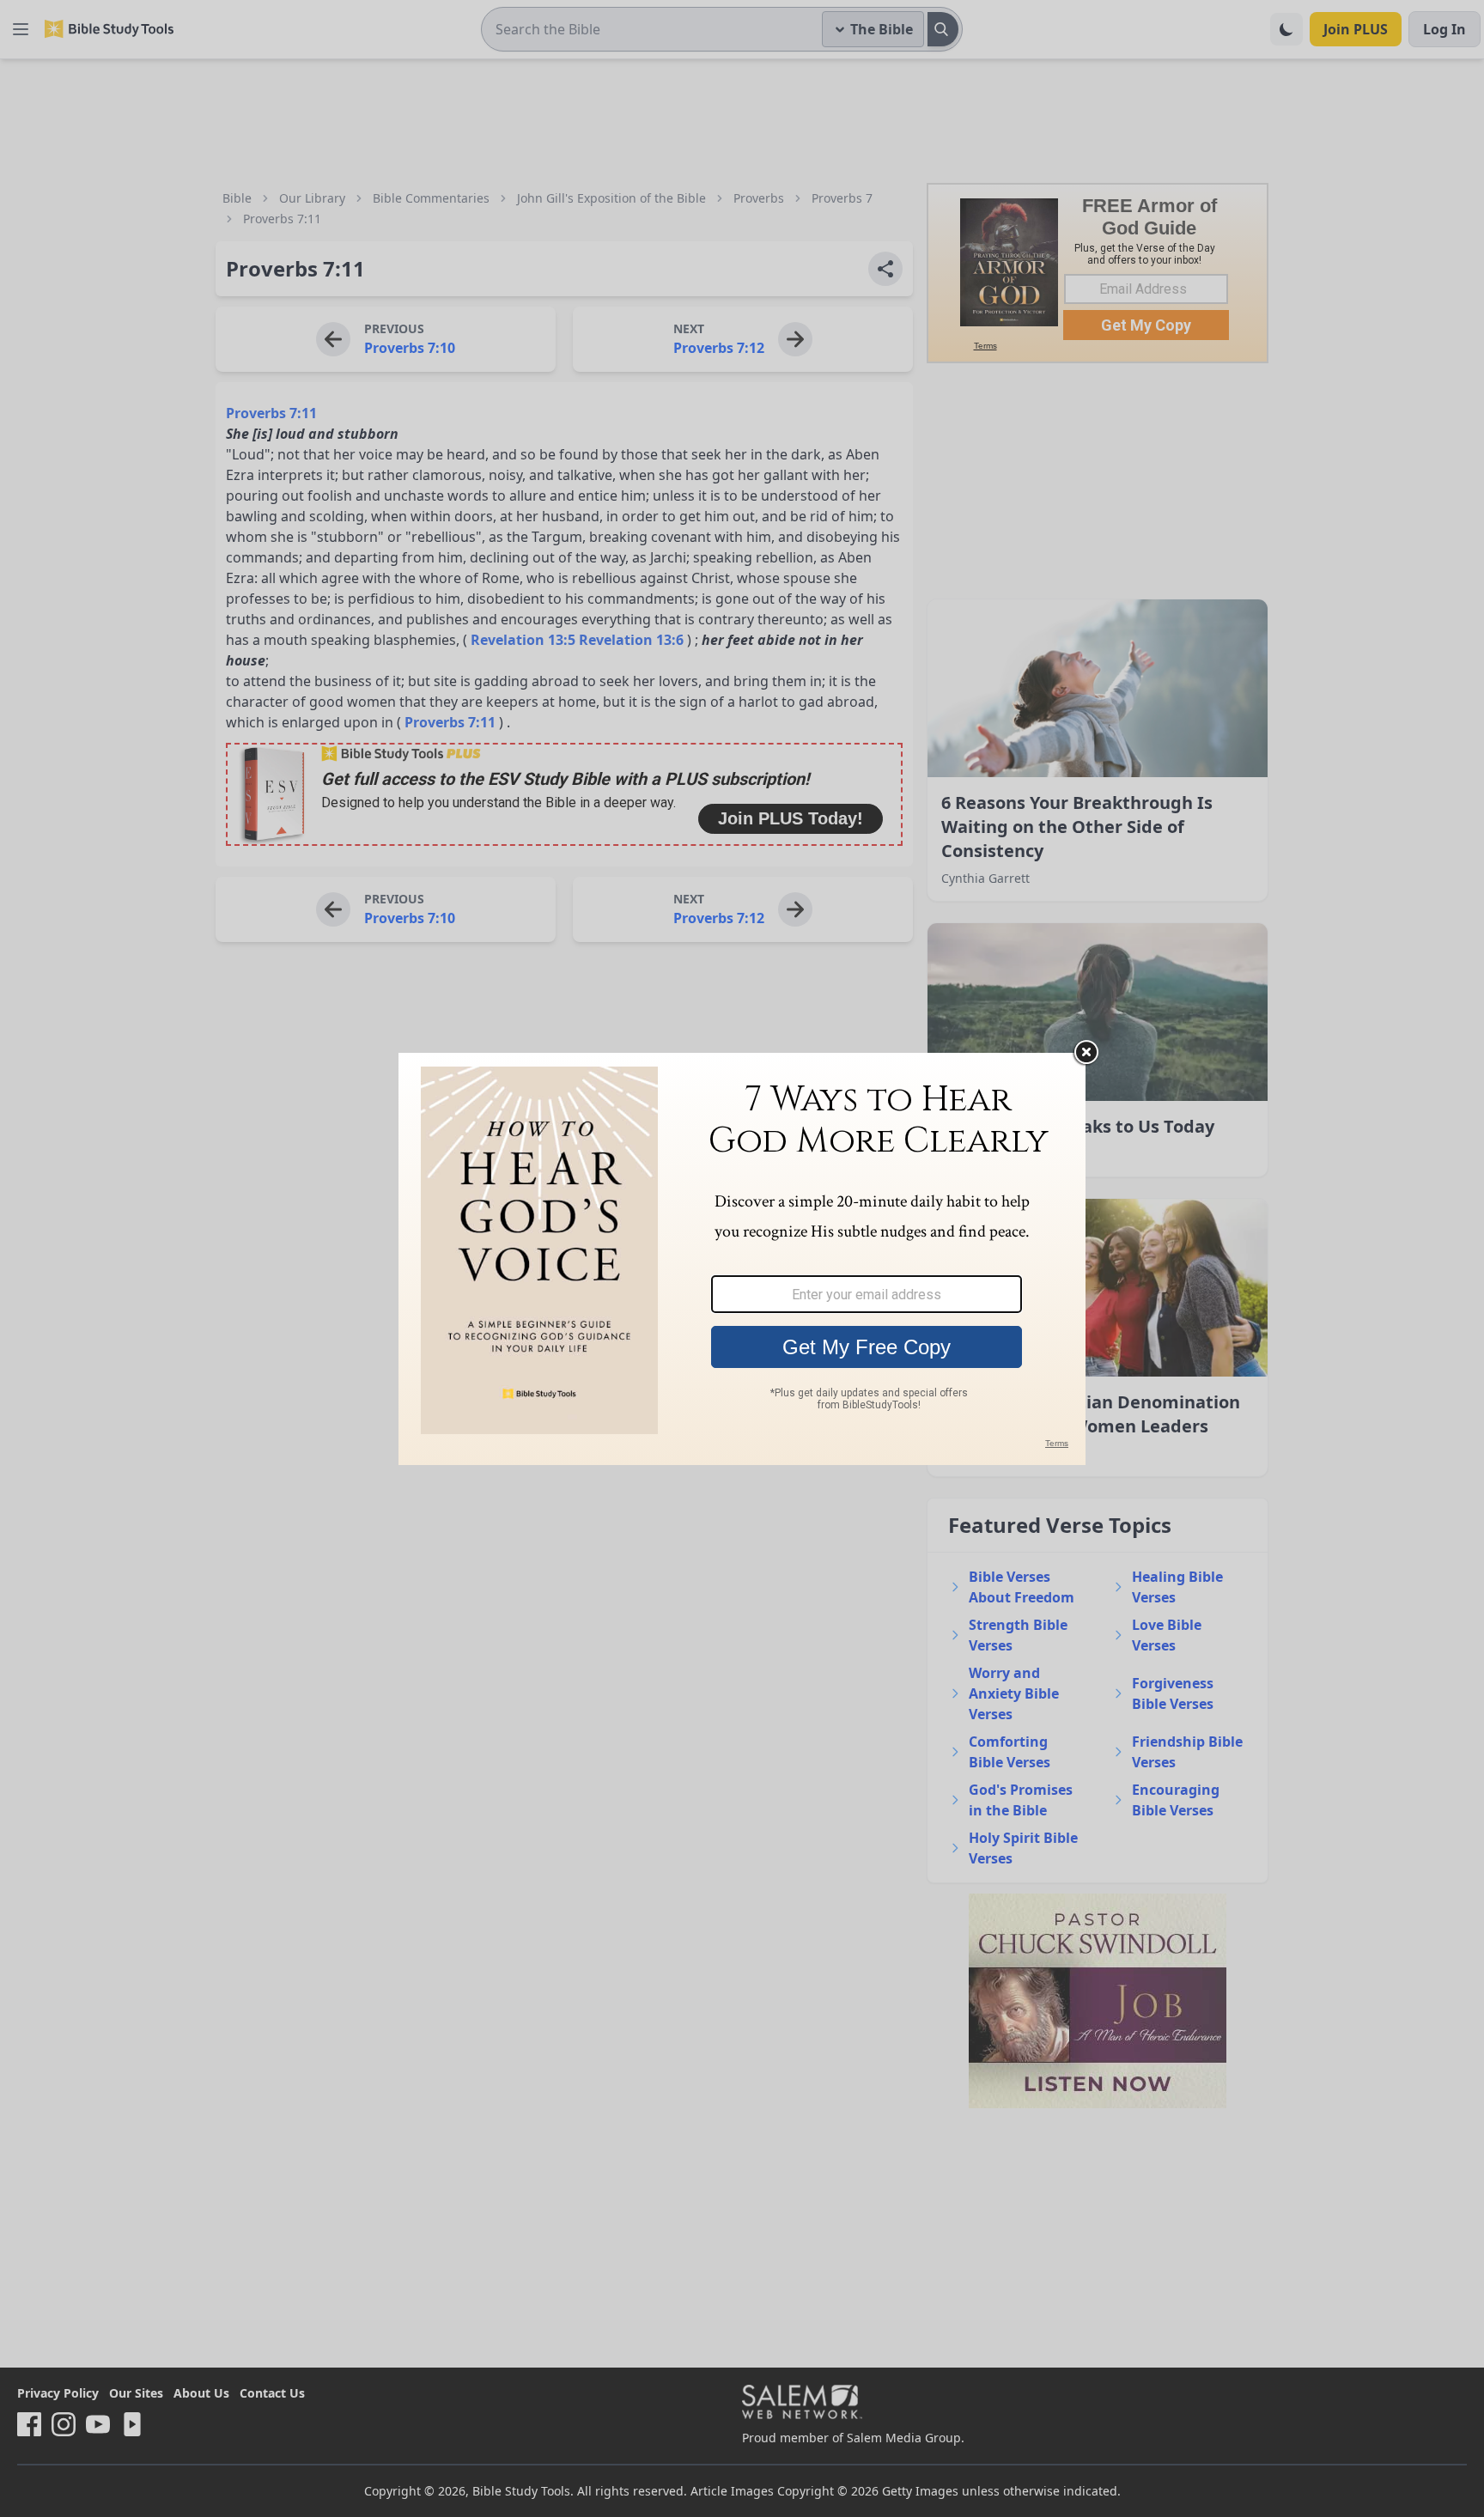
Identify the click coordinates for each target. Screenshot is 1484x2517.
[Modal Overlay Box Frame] (742, 1259)
